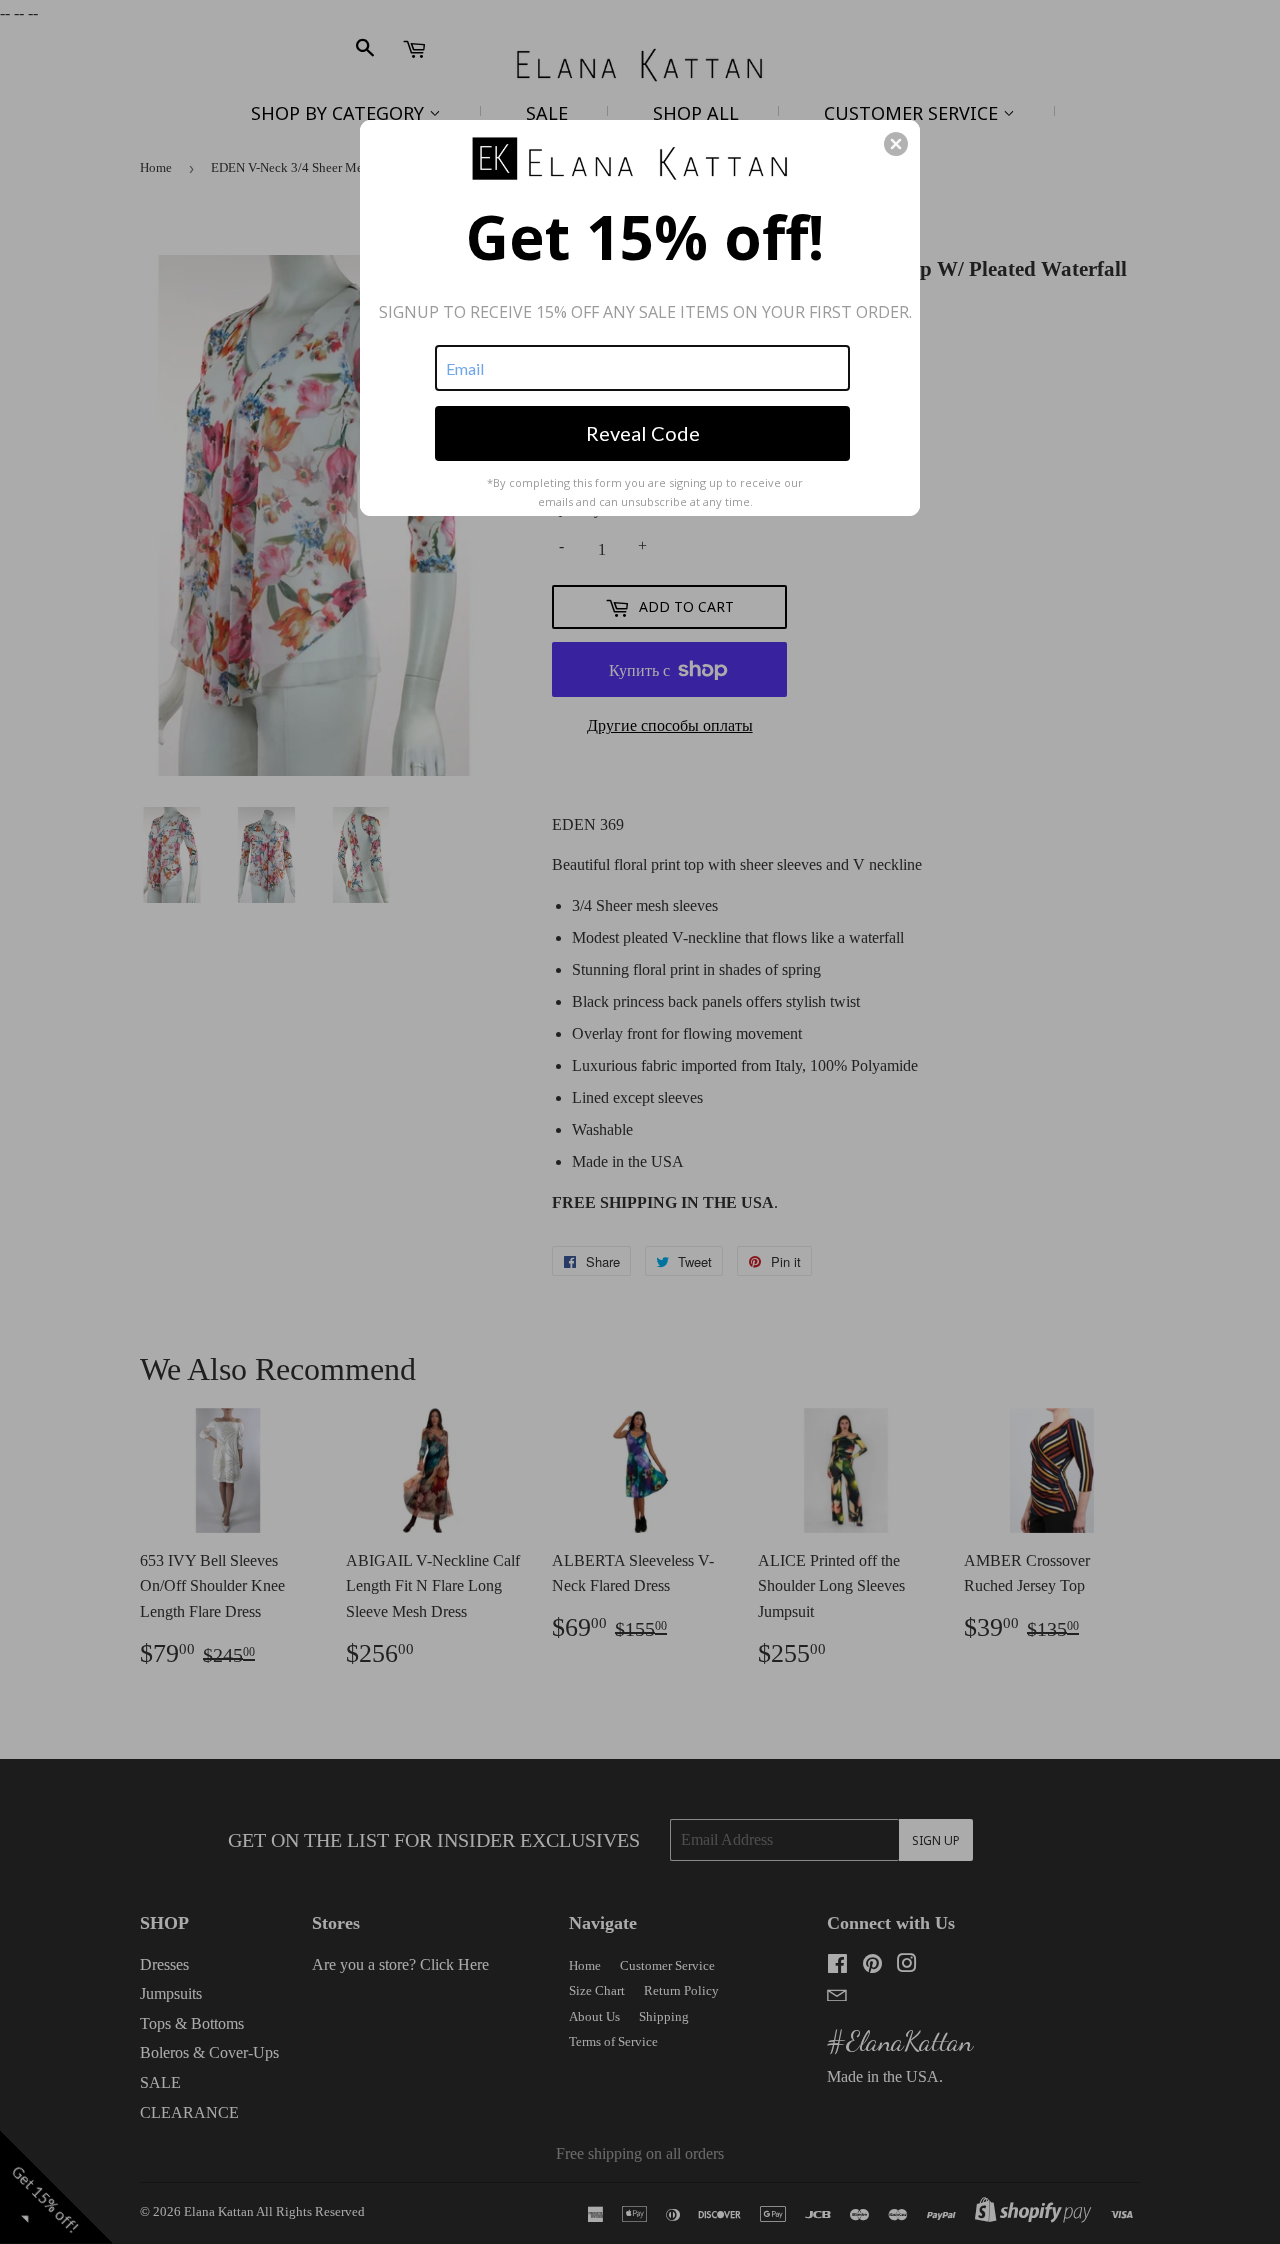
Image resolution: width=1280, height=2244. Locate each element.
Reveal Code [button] (643, 433)
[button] (896, 144)
